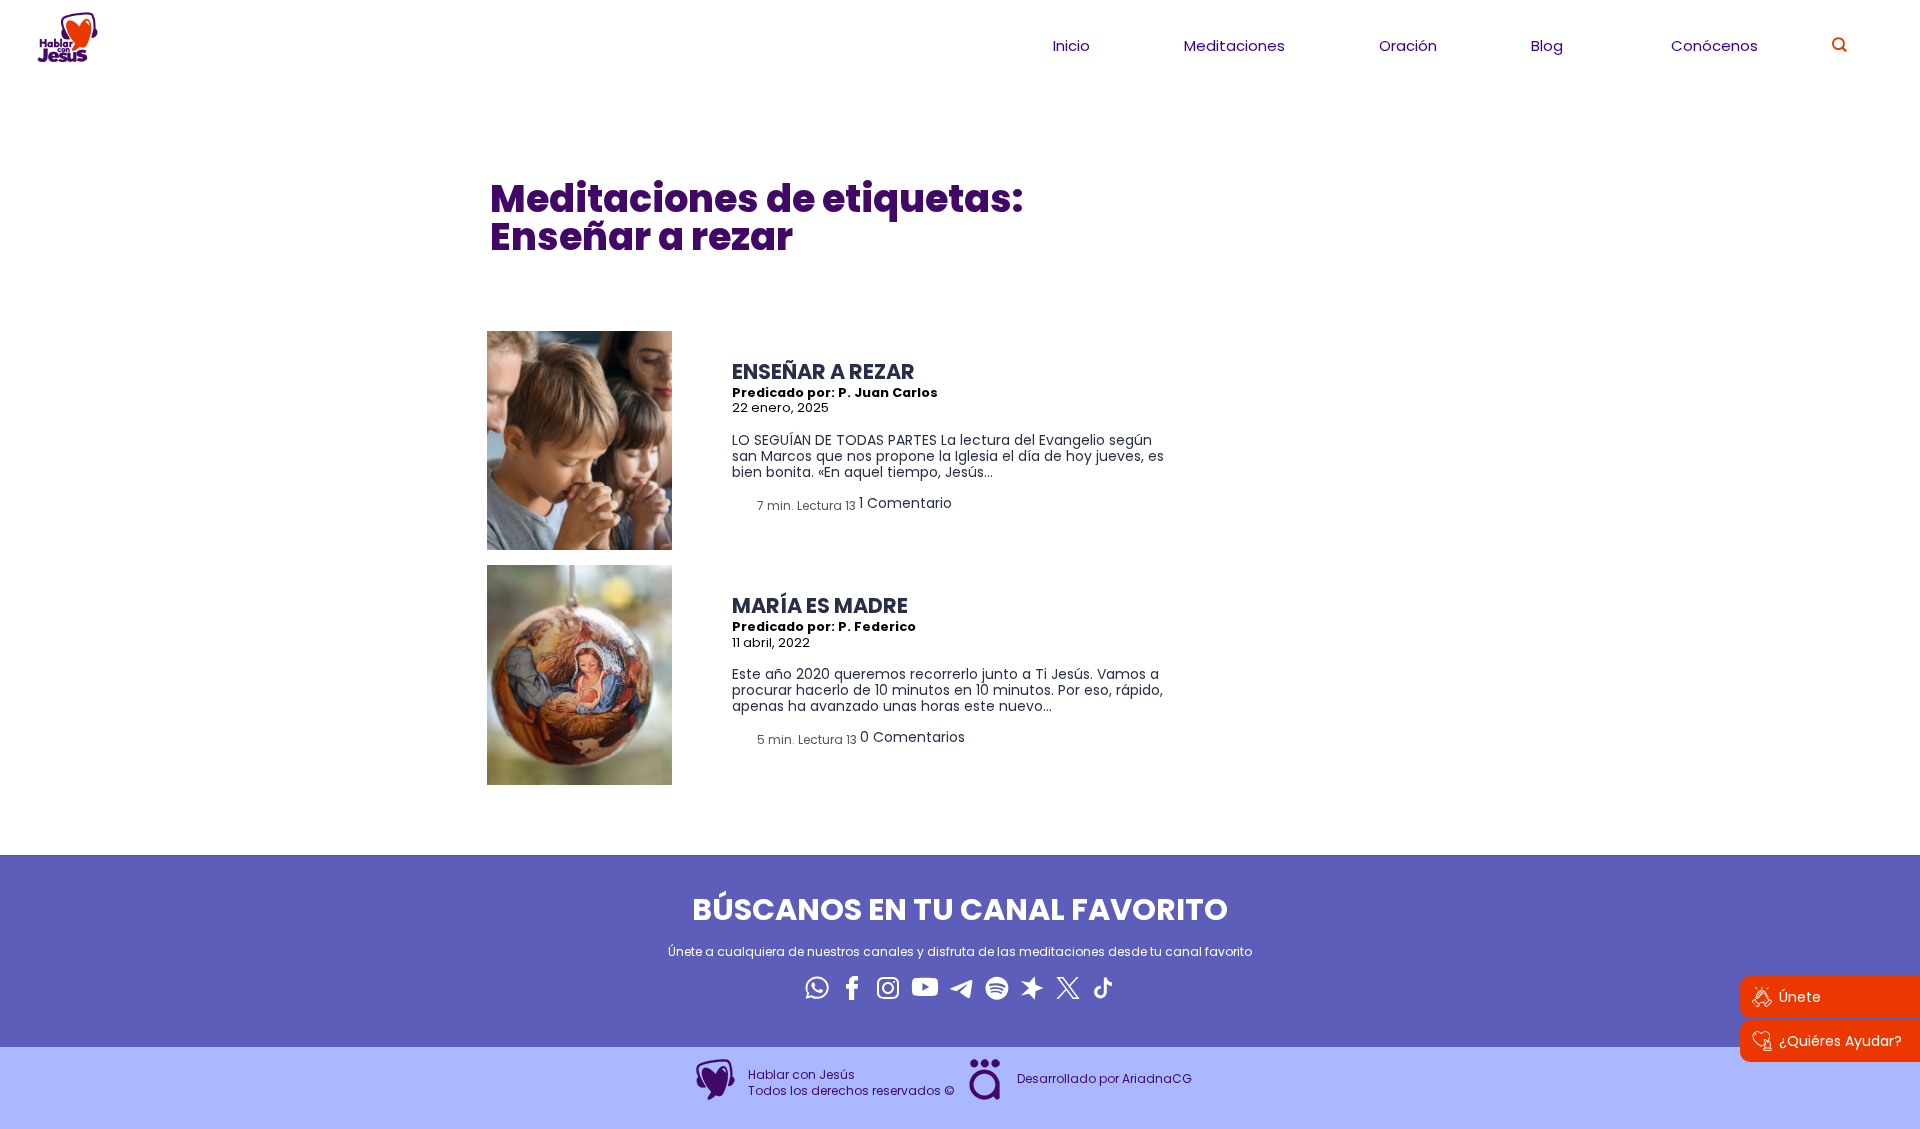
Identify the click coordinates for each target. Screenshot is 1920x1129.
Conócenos (1714, 45)
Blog (1547, 45)
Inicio (1071, 45)
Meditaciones (1234, 45)
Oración (1408, 45)
